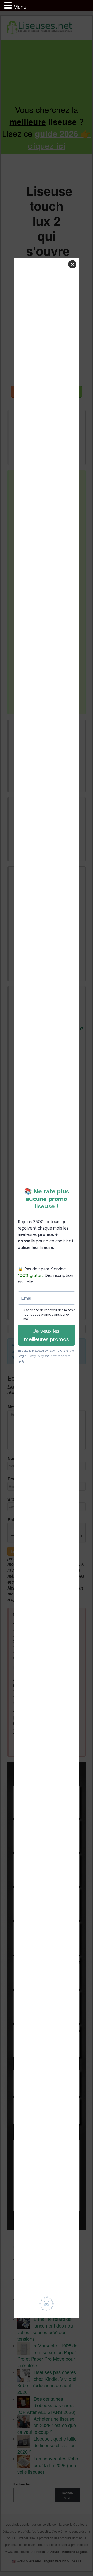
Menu (20, 7)
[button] (9, 6)
